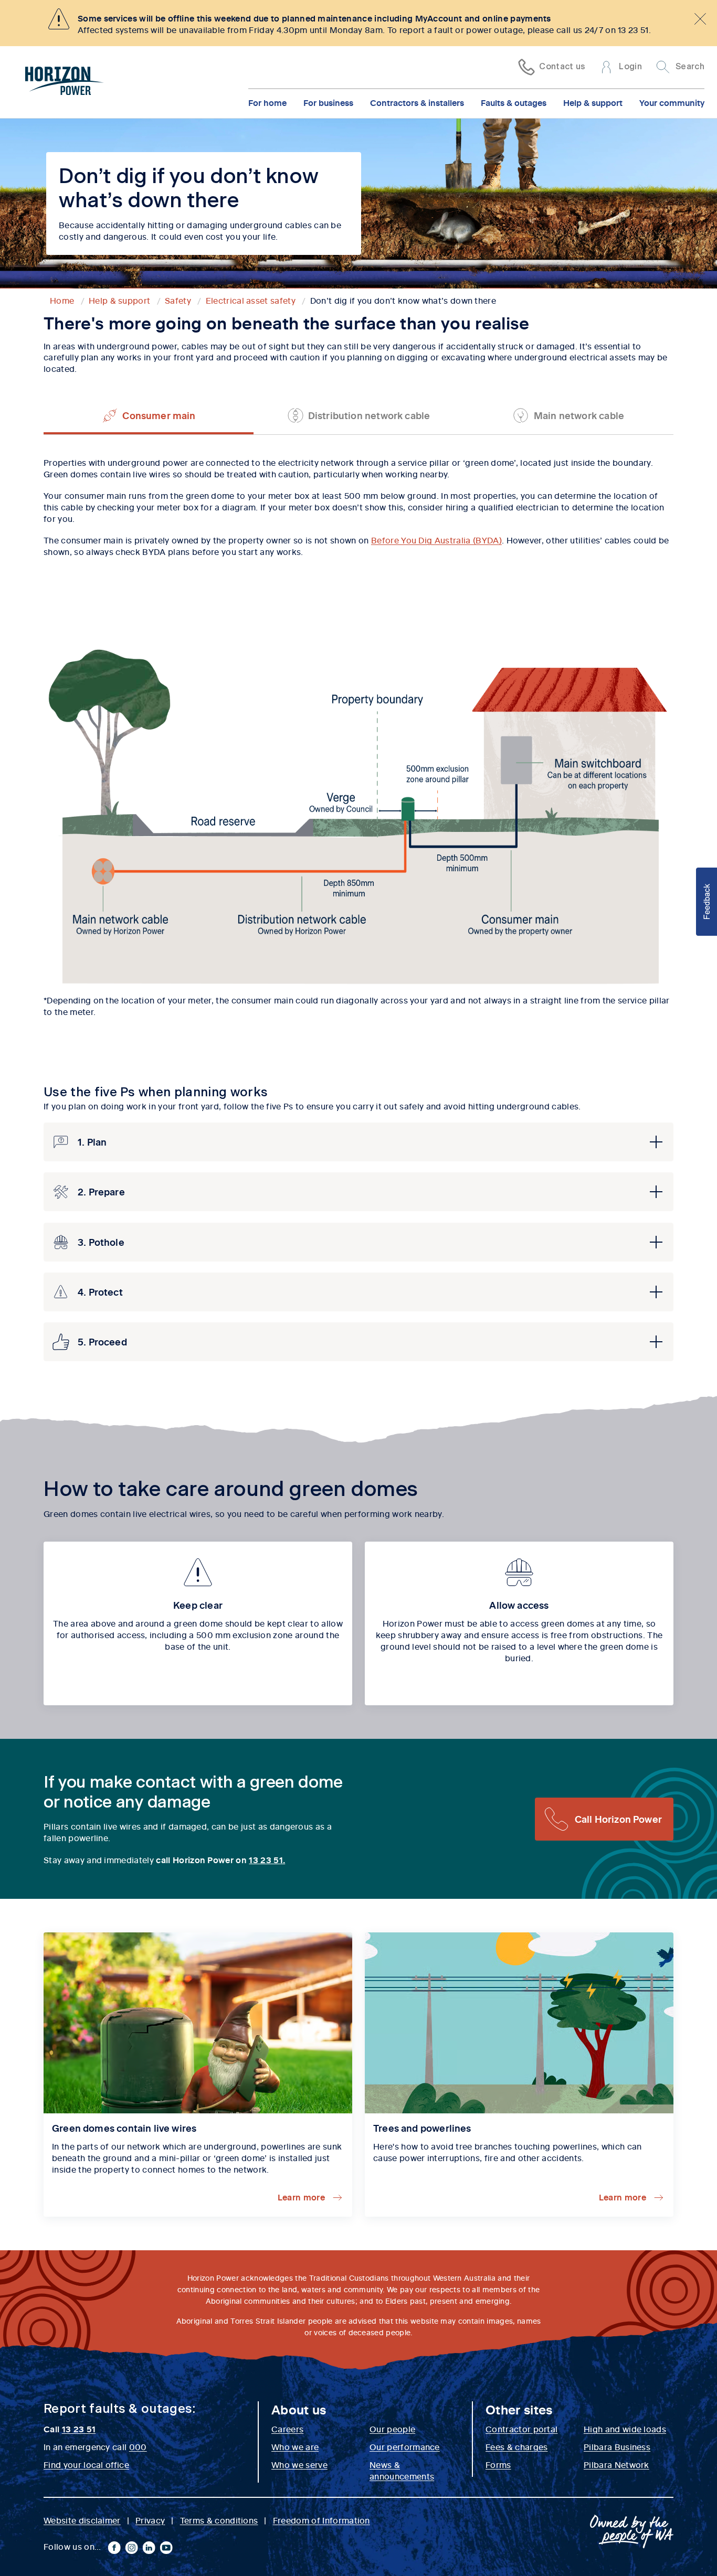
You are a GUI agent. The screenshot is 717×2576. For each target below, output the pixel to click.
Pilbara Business (617, 2446)
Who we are (295, 2446)
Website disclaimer (82, 2520)
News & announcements (402, 2470)
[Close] (700, 19)
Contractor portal (521, 2429)
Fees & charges (516, 2446)
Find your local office (86, 2464)
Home (62, 300)
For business (328, 102)
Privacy (150, 2520)
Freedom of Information (321, 2520)
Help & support (593, 102)
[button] (358, 1142)
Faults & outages (514, 102)
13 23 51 (79, 2429)
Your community (672, 102)
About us (299, 2409)
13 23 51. (267, 1859)
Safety (178, 300)
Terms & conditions (219, 2520)
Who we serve (299, 2464)
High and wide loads (625, 2429)
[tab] (149, 415)
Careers (287, 2429)
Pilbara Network (616, 2464)
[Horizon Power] (65, 82)
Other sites (519, 2409)
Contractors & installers (417, 102)
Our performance (405, 2446)
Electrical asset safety (251, 300)
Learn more (301, 2197)
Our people (392, 2429)
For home (267, 102)
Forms (498, 2464)
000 (138, 2446)
